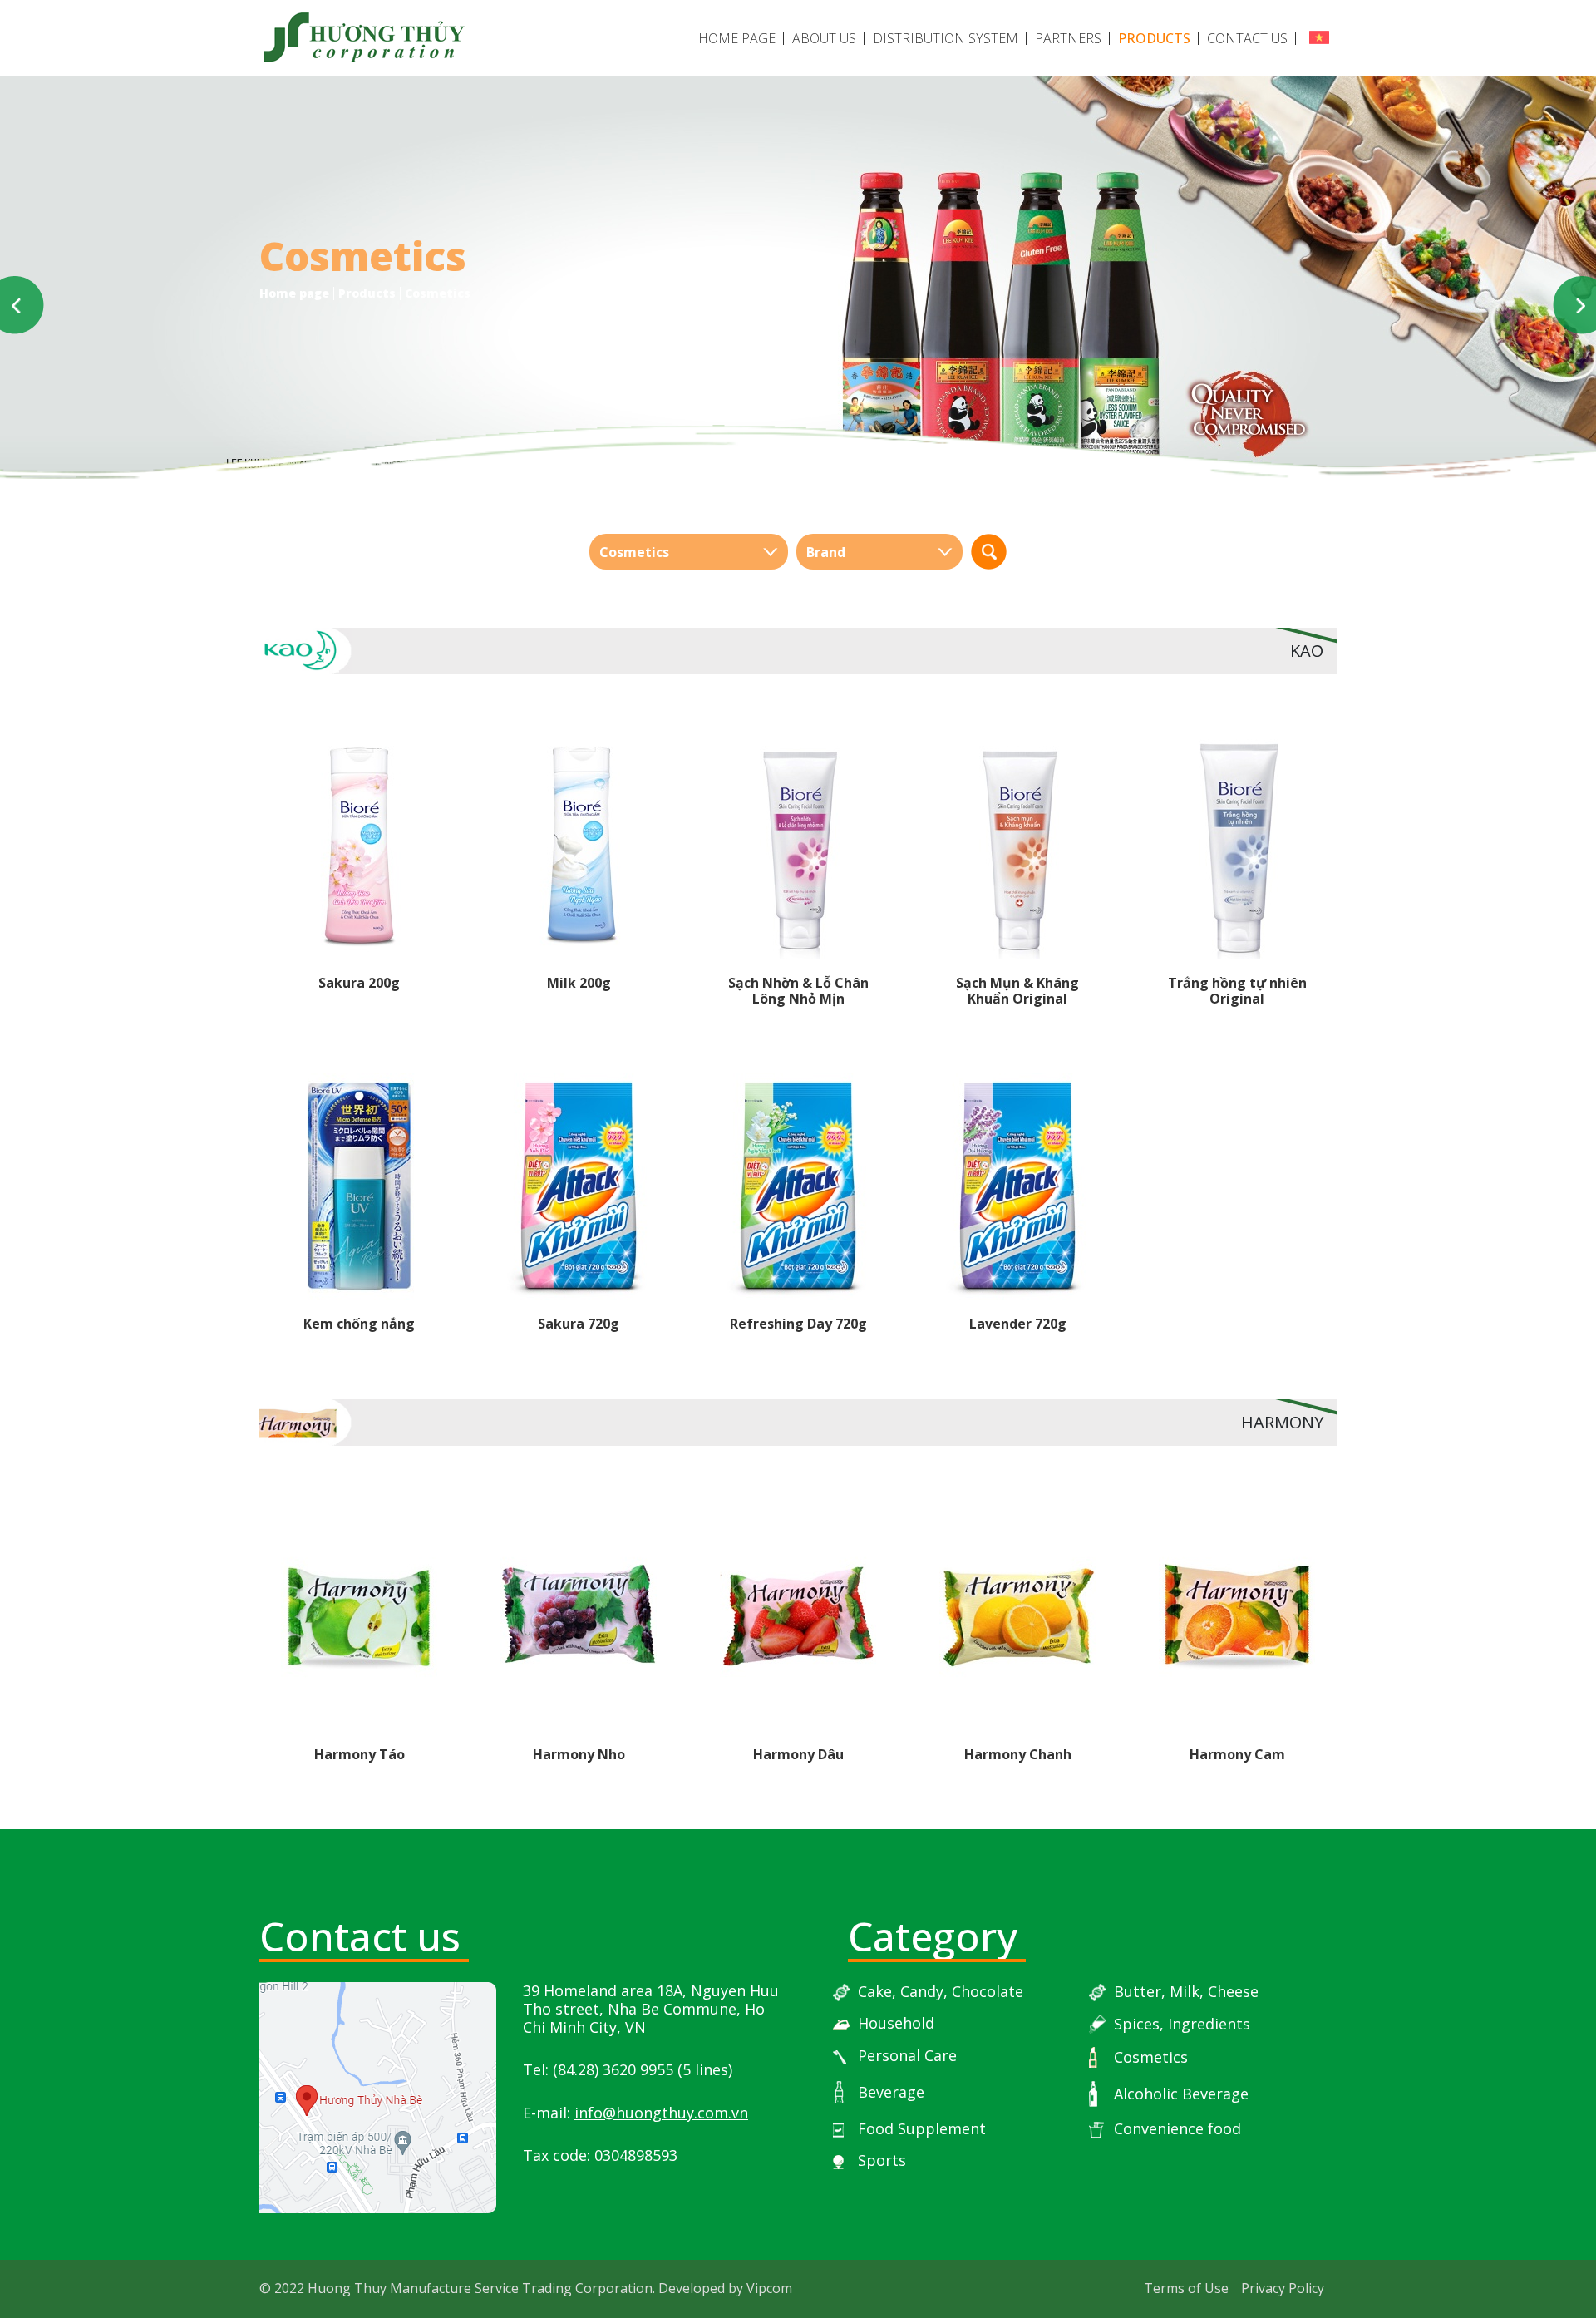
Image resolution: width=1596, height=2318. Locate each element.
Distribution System (946, 38)
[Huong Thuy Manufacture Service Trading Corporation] (363, 39)
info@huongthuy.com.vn (661, 2113)
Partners (1068, 38)
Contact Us (1247, 38)
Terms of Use (1186, 2288)
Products (1154, 38)
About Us (824, 38)
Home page (737, 38)
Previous (24, 305)
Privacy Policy (1283, 2288)
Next (1572, 305)
